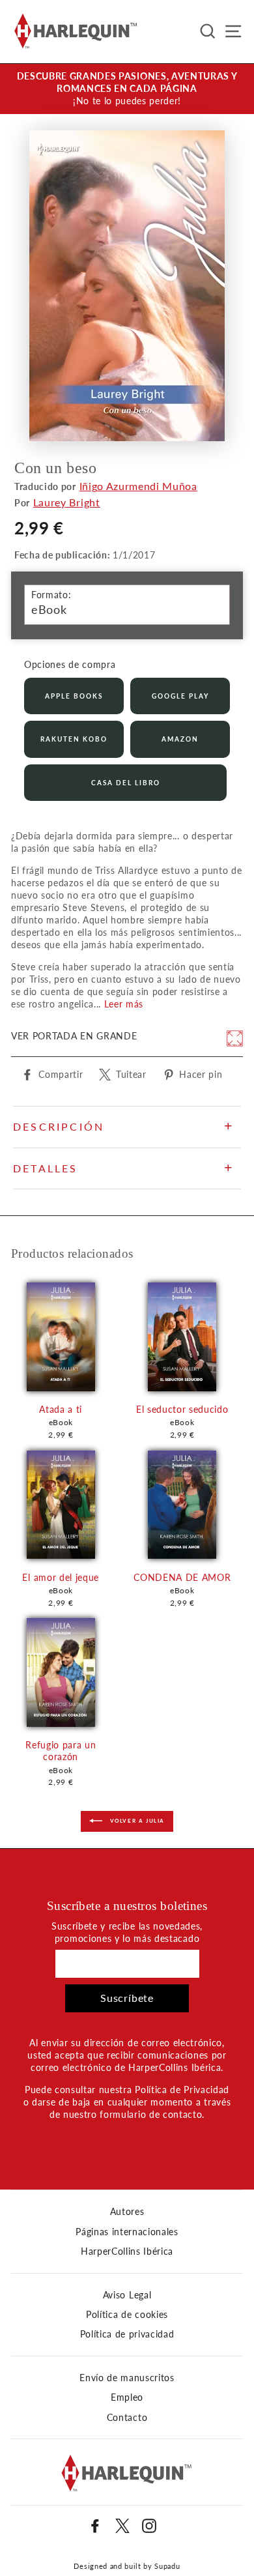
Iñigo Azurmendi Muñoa (138, 486)
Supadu (167, 2566)
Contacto (127, 2418)
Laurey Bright (67, 502)
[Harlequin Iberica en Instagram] (149, 2526)
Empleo (127, 2397)
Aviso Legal (127, 2295)
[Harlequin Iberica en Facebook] (95, 2526)
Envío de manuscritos (127, 2378)
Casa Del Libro (126, 783)
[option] (127, 89)
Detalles (46, 1168)
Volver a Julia (136, 1821)
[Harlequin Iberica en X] (122, 2526)
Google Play (180, 696)
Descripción (59, 1126)
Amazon (180, 739)
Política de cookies (127, 2315)
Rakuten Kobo (74, 739)
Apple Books (74, 696)
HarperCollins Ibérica (127, 2251)
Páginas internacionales (127, 2232)
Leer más (124, 1004)
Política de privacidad (127, 2334)
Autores (127, 2212)
